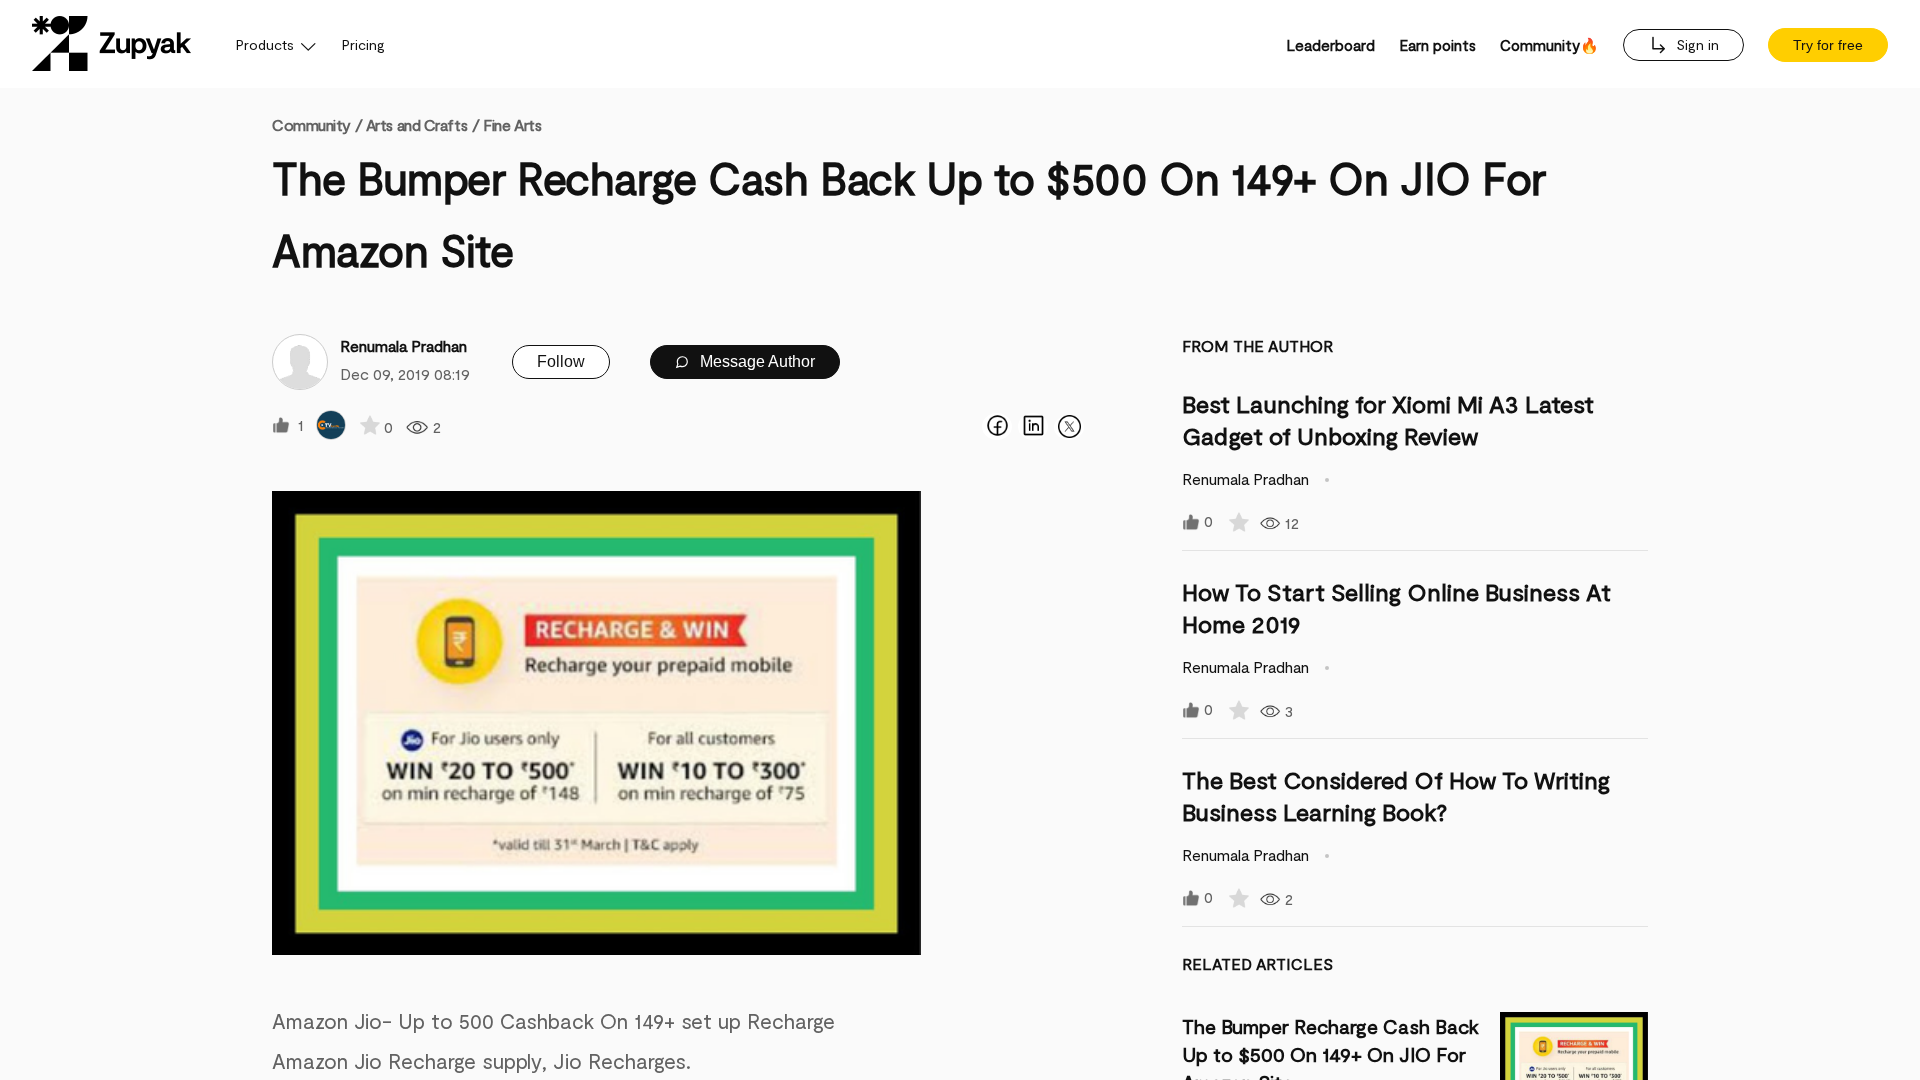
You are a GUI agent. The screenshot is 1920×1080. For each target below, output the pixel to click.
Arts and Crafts (416, 124)
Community (317, 124)
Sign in (1695, 44)
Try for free (1828, 45)
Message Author (755, 361)
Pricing (363, 44)
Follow (561, 361)
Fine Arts (512, 124)
